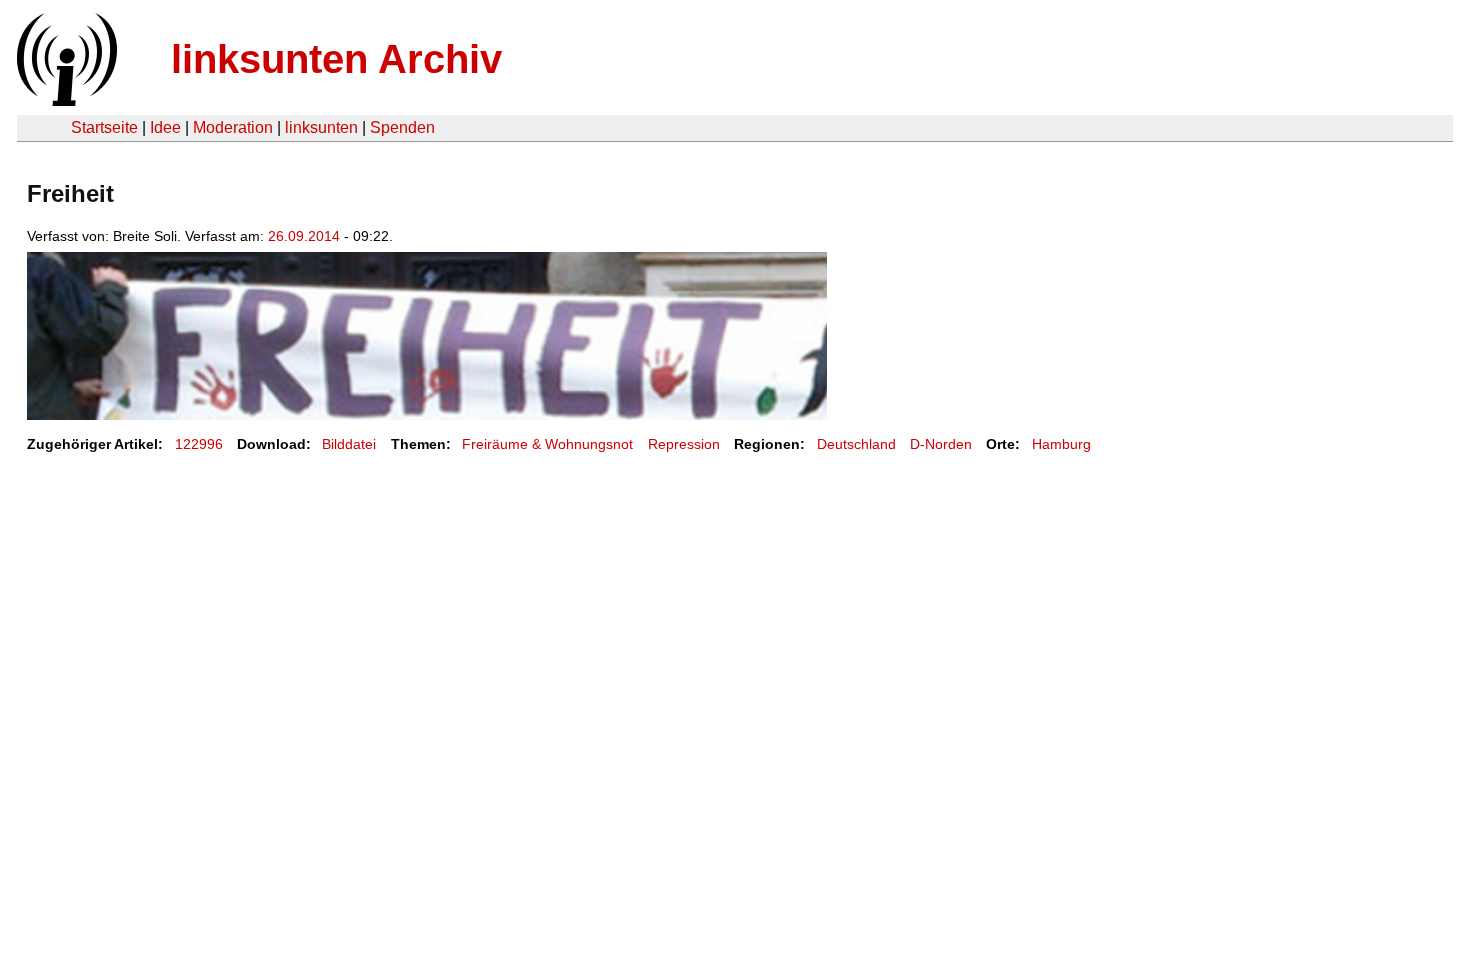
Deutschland (856, 444)
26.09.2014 (304, 236)
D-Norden (941, 444)
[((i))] (65, 100)
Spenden (402, 127)
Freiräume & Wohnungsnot (547, 444)
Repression (684, 444)
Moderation (233, 127)
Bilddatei (349, 444)
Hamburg (1061, 444)
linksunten (321, 127)
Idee (165, 127)
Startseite (104, 127)
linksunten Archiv (336, 59)
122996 (199, 444)
